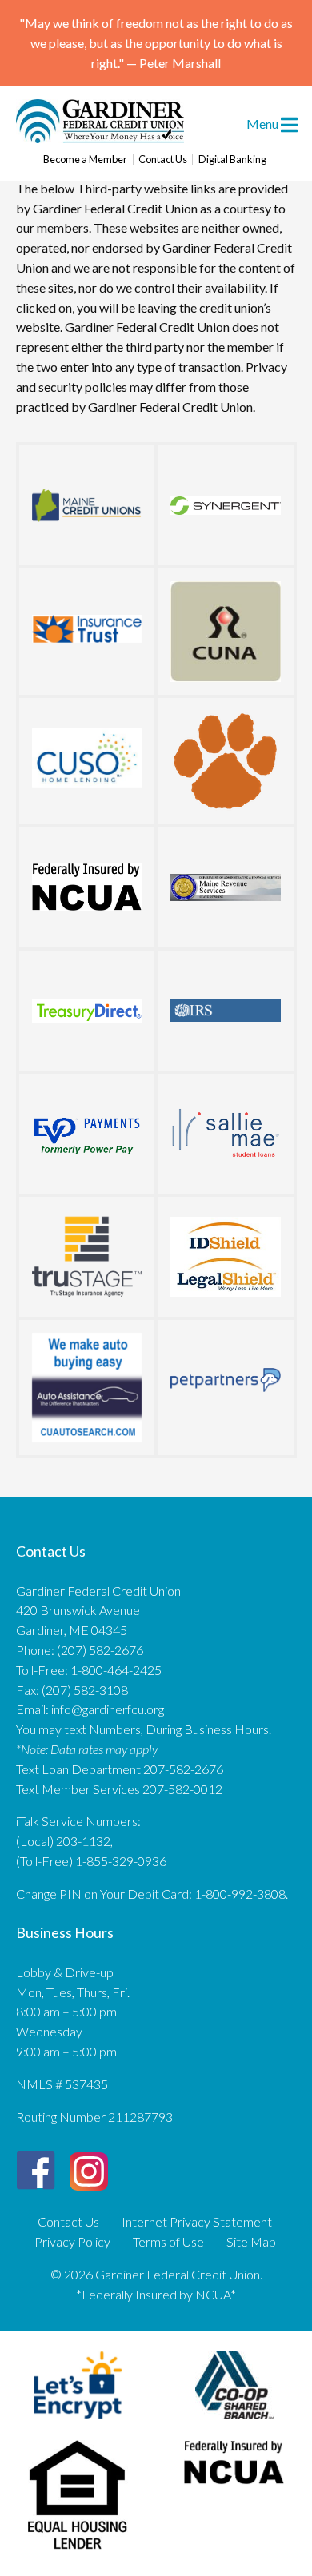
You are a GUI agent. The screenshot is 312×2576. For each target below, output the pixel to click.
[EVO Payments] (87, 1134)
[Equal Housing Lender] (78, 2552)
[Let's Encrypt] (78, 2422)
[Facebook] (36, 2171)
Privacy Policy (72, 2242)
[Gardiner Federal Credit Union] (100, 138)
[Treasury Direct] (87, 1011)
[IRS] (226, 1011)
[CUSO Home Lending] (87, 758)
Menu (264, 124)
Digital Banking (232, 160)
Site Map (251, 2242)
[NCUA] (87, 887)
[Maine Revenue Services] (226, 887)
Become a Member (85, 160)
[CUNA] (226, 632)
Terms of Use (168, 2242)
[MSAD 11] (226, 761)
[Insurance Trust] (87, 628)
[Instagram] (89, 2165)
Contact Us (163, 160)
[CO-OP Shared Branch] (234, 2422)
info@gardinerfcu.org (108, 1709)
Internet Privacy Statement (197, 2222)
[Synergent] (226, 505)
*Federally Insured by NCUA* (156, 2294)
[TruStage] (87, 1257)
